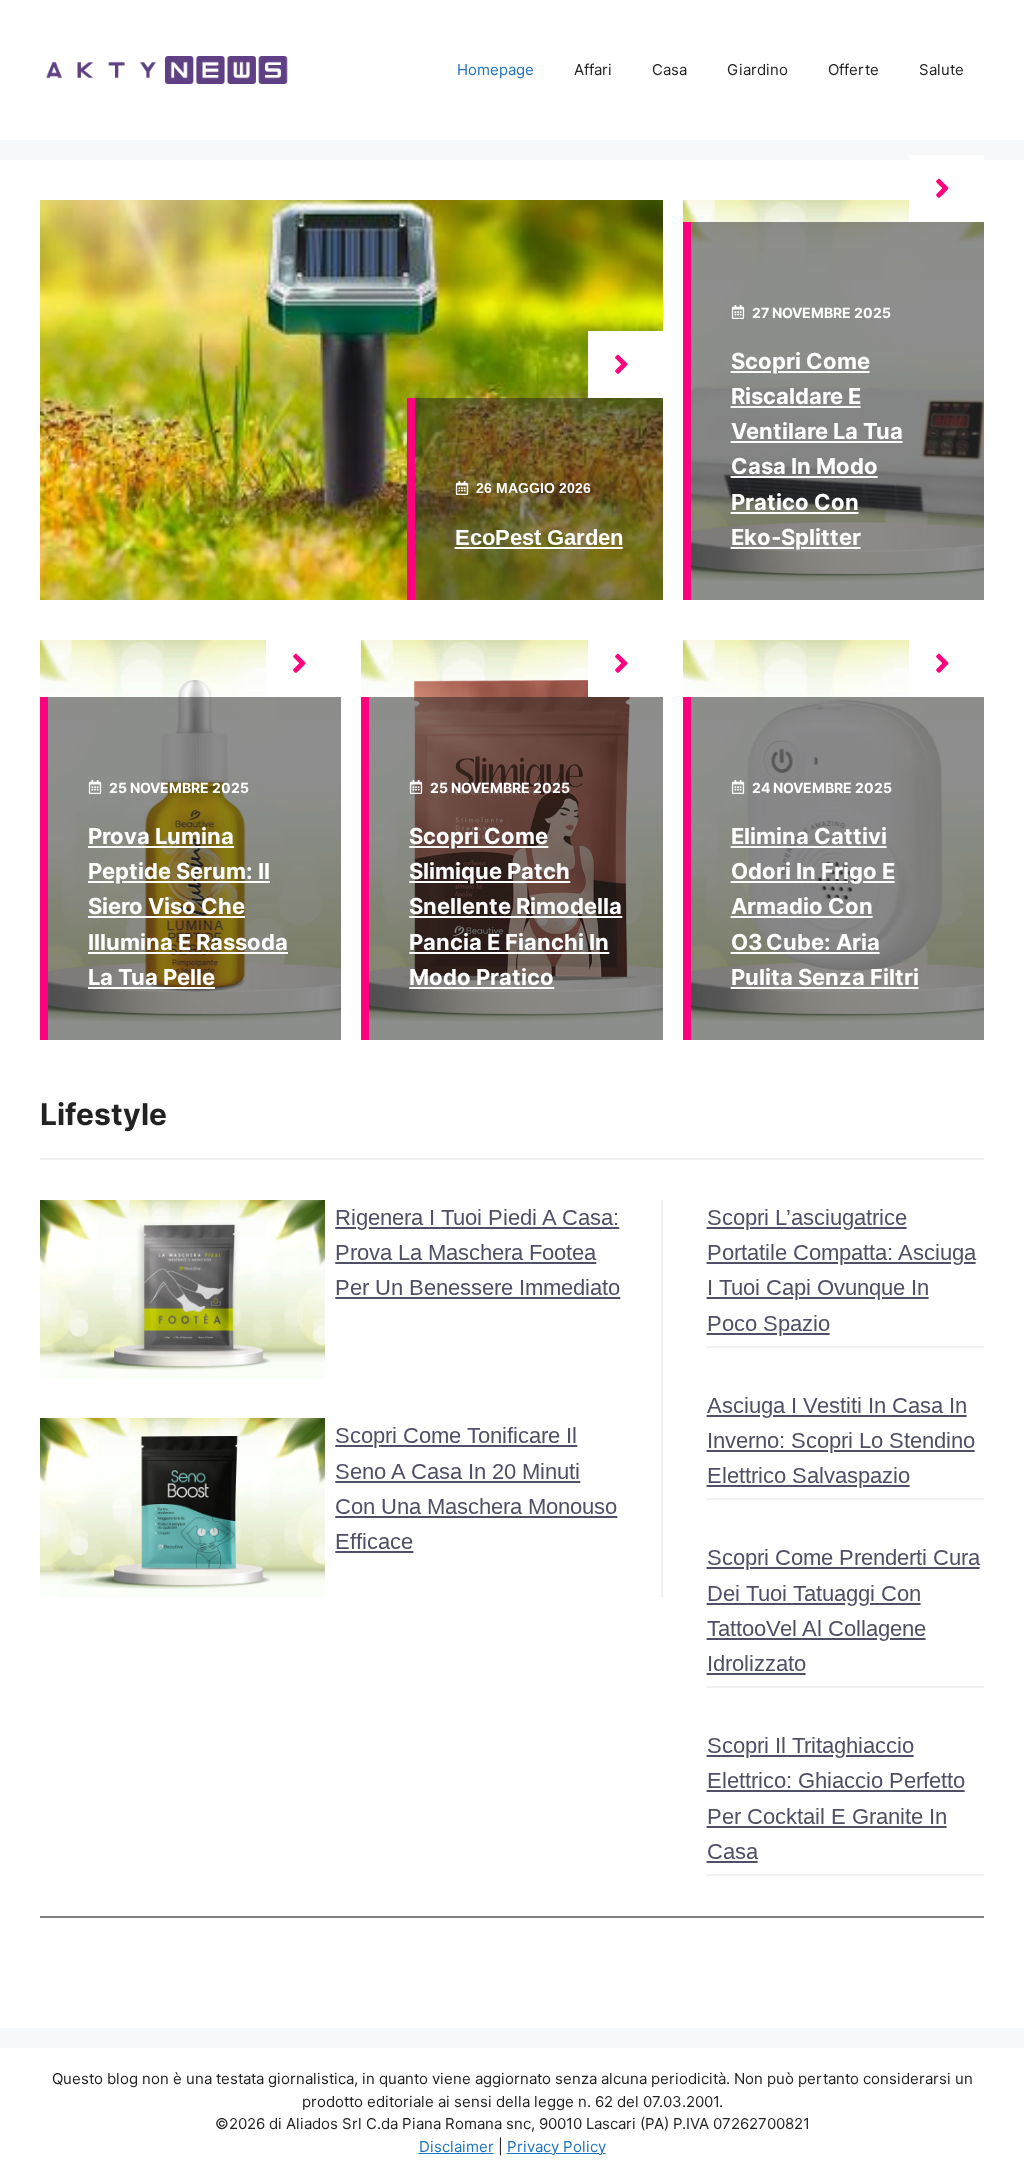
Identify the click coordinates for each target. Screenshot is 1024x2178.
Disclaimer (456, 2146)
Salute (941, 69)
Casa (669, 69)
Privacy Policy (556, 2146)
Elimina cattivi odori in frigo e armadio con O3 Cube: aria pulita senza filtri (825, 906)
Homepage (495, 69)
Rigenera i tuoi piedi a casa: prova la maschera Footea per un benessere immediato (477, 1252)
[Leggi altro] (625, 364)
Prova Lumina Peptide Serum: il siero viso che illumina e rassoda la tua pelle (188, 906)
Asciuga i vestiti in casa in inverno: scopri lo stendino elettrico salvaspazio (841, 1440)
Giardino (757, 69)
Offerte (853, 69)
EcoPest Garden (539, 537)
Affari (593, 69)
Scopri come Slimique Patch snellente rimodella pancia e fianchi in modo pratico (515, 906)
